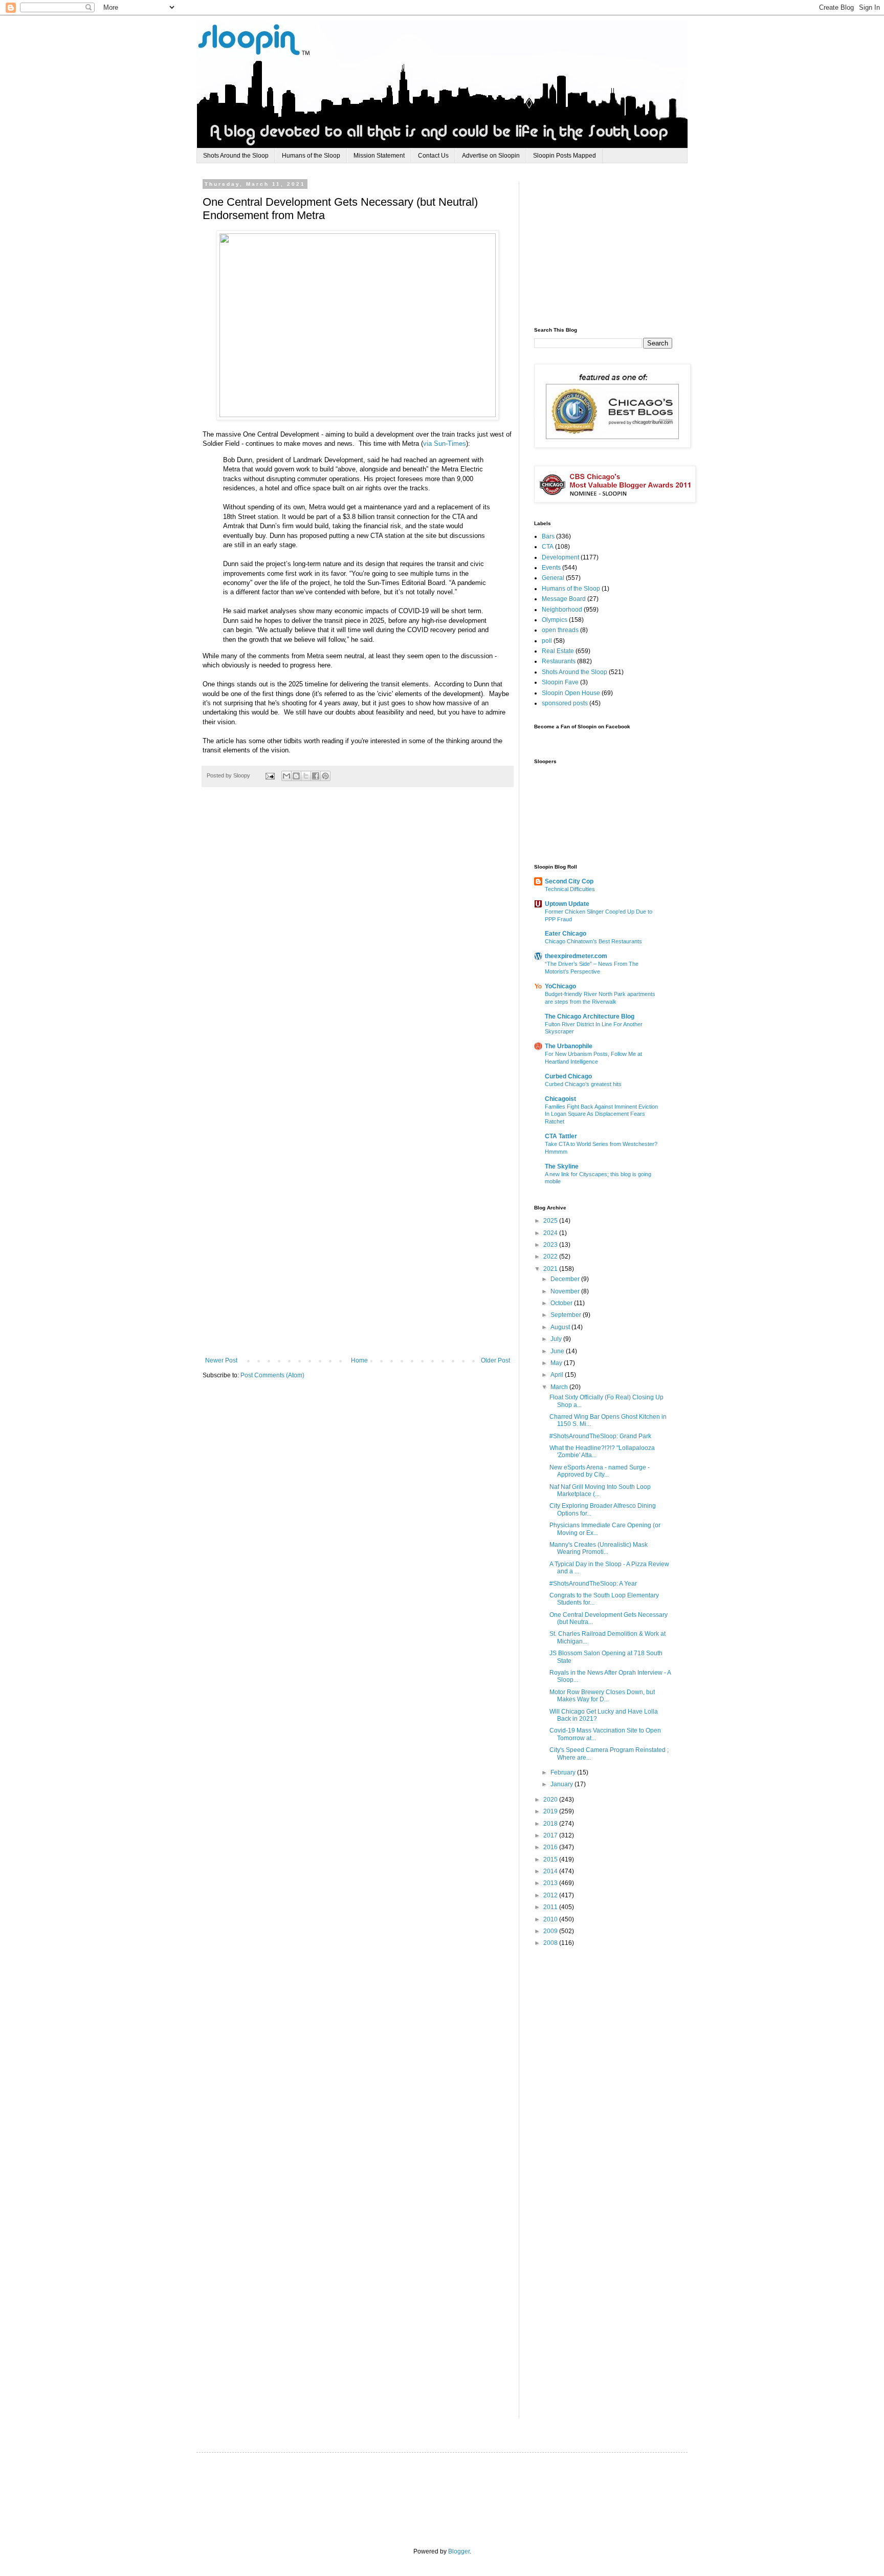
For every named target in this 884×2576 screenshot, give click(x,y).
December (566, 1279)
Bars (548, 536)
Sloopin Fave (560, 682)
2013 (551, 1883)
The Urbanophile (569, 1046)
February (564, 1772)
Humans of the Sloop (311, 156)
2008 (551, 1943)
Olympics (555, 620)
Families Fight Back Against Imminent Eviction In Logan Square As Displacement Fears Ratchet (601, 1114)
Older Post (495, 1360)
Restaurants (559, 661)
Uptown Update (567, 904)
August (561, 1327)
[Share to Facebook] (316, 776)
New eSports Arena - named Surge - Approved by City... (600, 1471)
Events (551, 568)
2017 (551, 1835)
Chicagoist (560, 1099)
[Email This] (286, 776)
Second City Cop (569, 881)
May (557, 1363)
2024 (551, 1233)
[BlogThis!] (296, 776)
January (562, 1784)
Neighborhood (562, 610)
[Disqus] (358, 946)
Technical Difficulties (570, 889)
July (557, 1339)
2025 (551, 1221)
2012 (551, 1895)
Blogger (459, 2551)
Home (359, 1360)
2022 (551, 1257)
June (558, 1351)
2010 (551, 1919)
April (558, 1375)
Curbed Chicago (568, 1076)
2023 (551, 1245)
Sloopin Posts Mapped (565, 156)
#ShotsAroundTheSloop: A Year (593, 1584)
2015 (551, 1859)
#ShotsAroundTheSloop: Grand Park (600, 1436)
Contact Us (433, 156)
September (567, 1315)
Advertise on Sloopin (491, 156)
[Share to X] (306, 776)
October (562, 1303)
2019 (551, 1811)
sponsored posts (565, 703)
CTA (548, 547)
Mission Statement (379, 156)
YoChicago (560, 986)
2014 (551, 1871)
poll (547, 641)
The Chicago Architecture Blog (590, 1016)
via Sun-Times (445, 443)
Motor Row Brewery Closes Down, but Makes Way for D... (602, 1696)
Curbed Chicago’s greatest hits (583, 1084)
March (560, 1387)
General (553, 578)
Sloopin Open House (571, 693)
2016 (551, 1847)
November (566, 1291)
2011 (551, 1907)
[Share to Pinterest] (325, 776)
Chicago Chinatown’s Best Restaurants (593, 941)
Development (560, 557)
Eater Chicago (566, 934)
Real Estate (558, 651)
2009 (551, 1931)
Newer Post (221, 1360)
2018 (551, 1824)
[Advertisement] (611, 245)
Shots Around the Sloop (236, 156)
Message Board (564, 599)
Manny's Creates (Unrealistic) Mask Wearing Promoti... (599, 1548)
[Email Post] (270, 775)
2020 (551, 1800)
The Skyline (562, 1166)
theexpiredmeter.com (576, 956)
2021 (551, 1269)
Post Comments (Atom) (272, 1375)
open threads (560, 630)
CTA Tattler (561, 1136)
